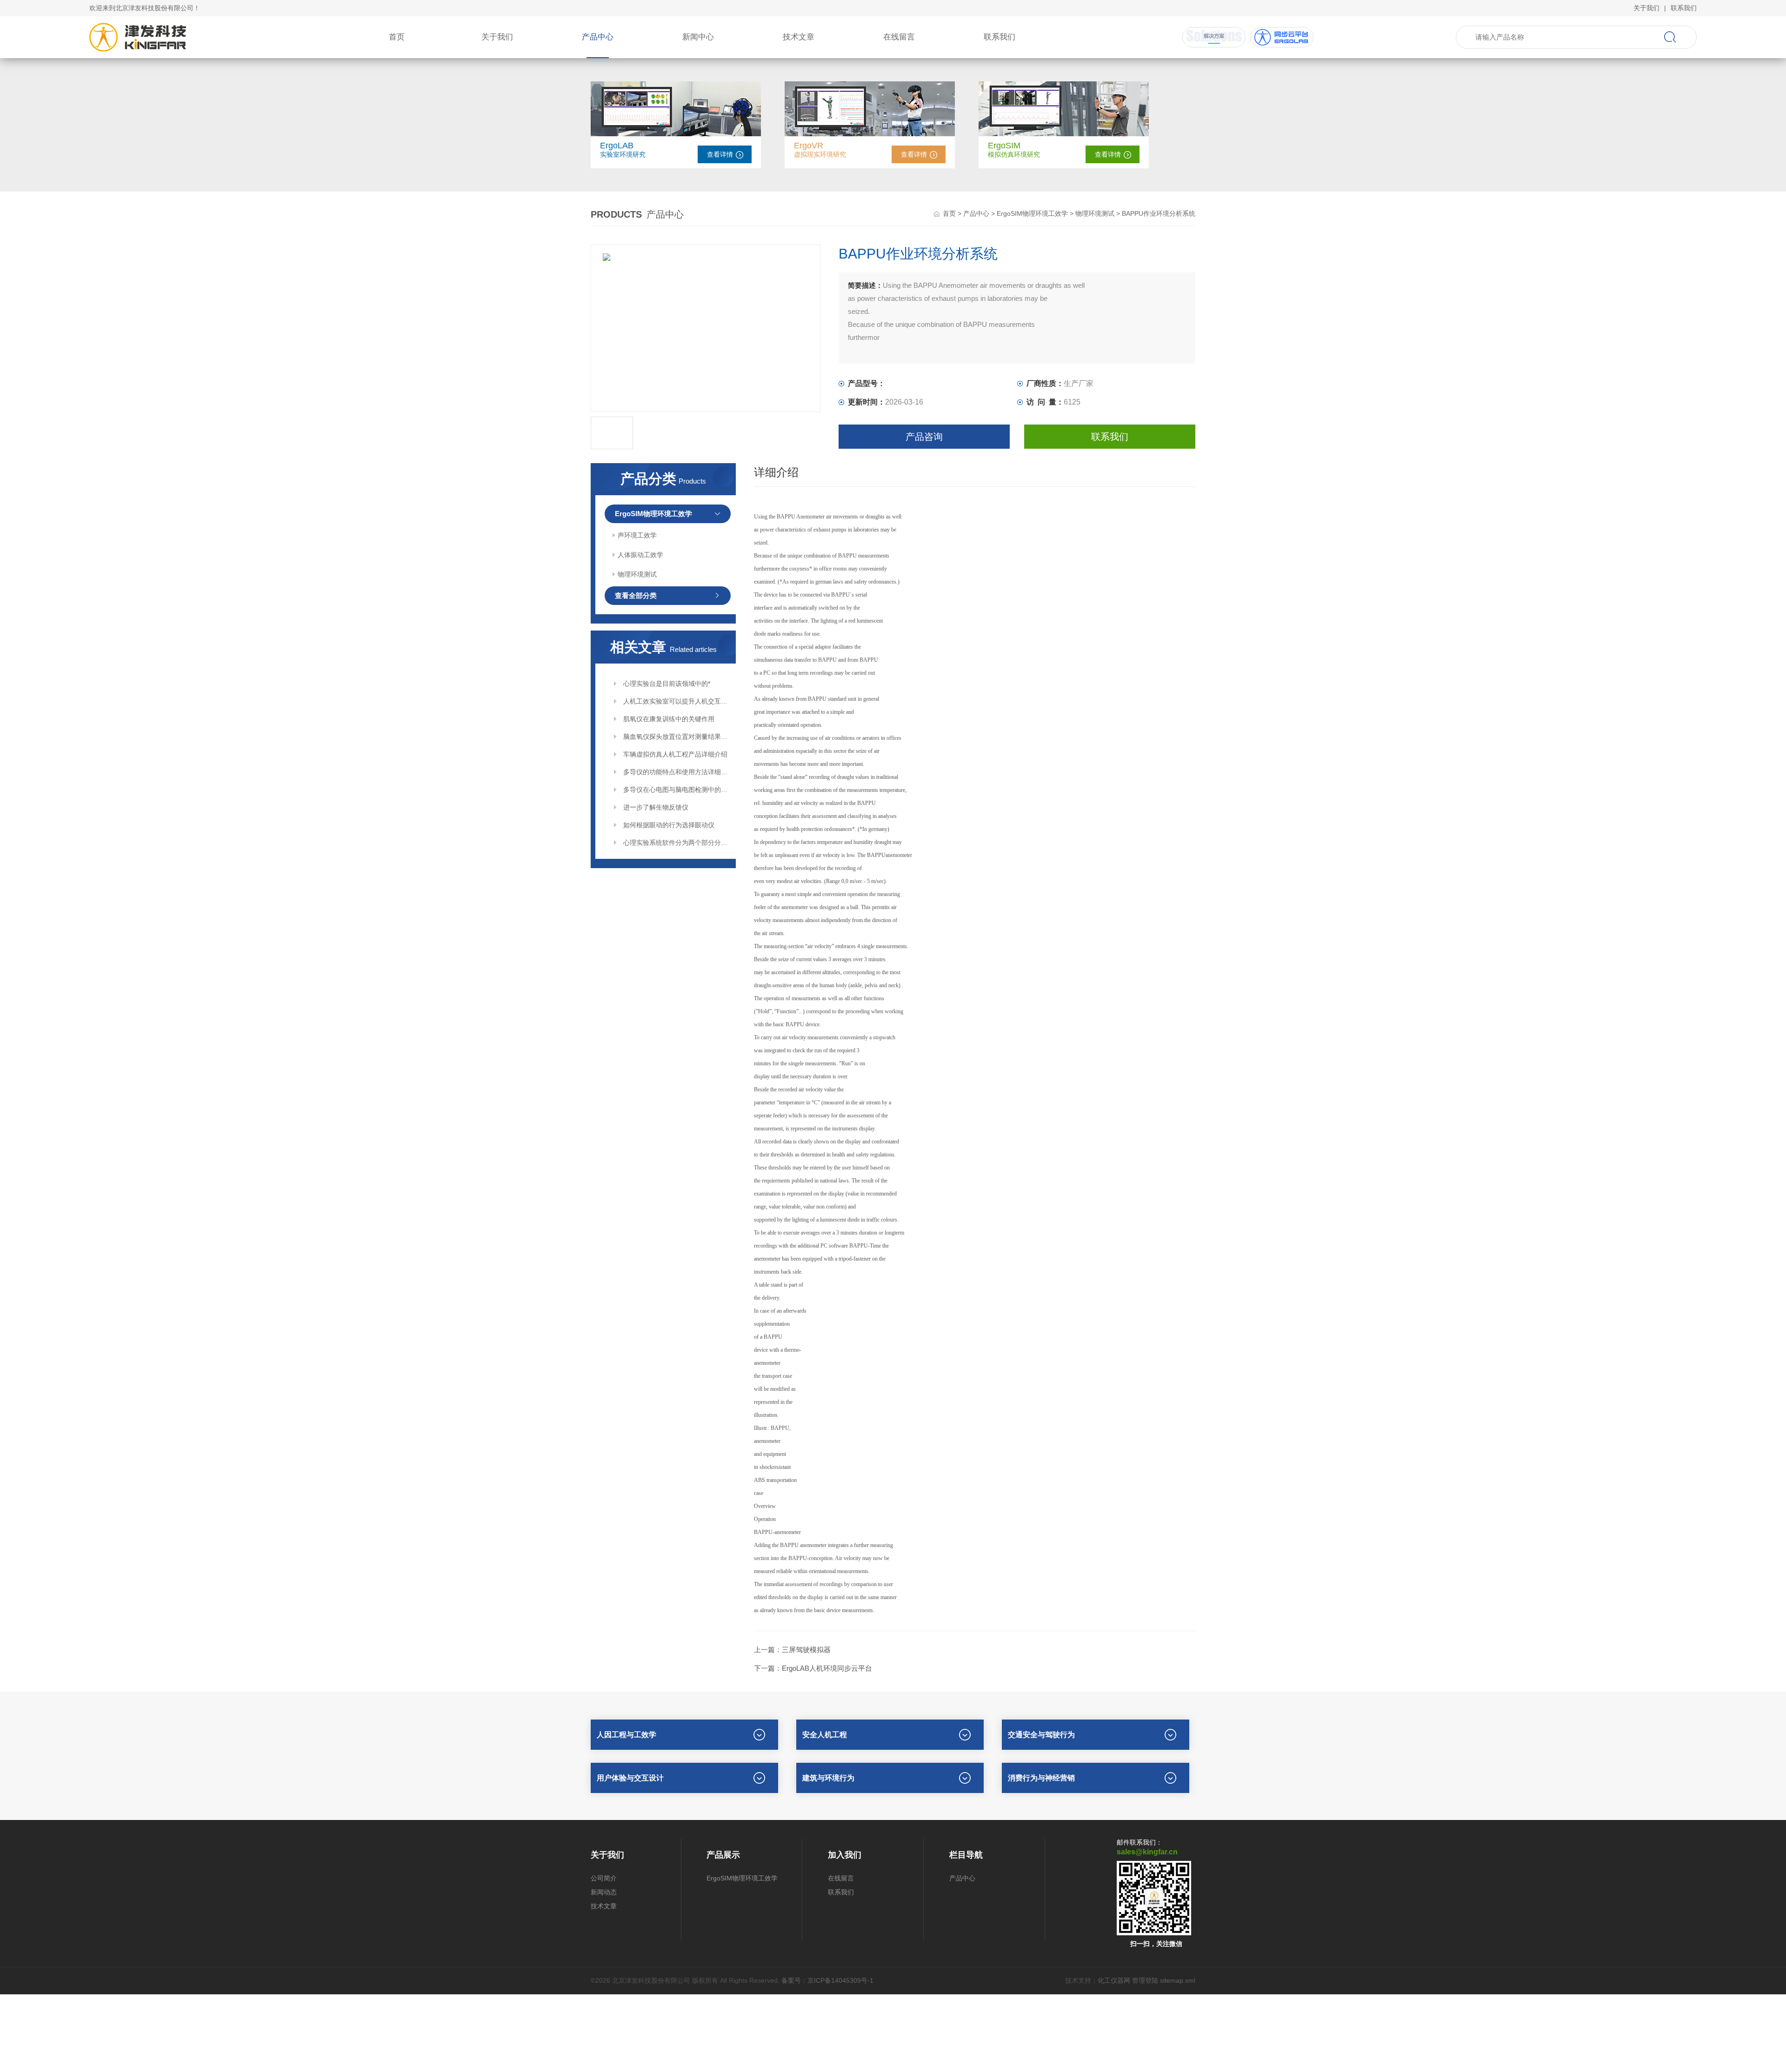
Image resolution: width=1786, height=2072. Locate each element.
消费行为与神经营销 (1041, 1778)
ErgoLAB (617, 146)
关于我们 (1646, 8)
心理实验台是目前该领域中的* (667, 684)
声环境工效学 (637, 535)
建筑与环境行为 (828, 1778)
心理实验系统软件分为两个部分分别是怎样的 (676, 843)
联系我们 (1684, 8)
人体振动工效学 (640, 555)
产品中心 (598, 37)
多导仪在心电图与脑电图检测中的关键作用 (676, 790)
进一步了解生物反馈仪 (656, 807)
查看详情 (720, 154)
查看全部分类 (636, 595)
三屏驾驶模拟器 (806, 1650)
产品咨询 (924, 437)
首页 (397, 37)
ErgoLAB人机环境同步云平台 (827, 1668)
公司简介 (604, 1878)
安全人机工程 (825, 1735)
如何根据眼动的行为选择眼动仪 (669, 825)
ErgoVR (809, 146)
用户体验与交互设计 (630, 1778)
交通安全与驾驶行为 (1041, 1735)
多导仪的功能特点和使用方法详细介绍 (676, 772)
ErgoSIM (1004, 146)
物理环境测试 (1095, 213)
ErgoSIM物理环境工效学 (1032, 213)
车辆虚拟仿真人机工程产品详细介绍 (675, 754)
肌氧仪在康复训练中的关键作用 (669, 719)
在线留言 (899, 37)
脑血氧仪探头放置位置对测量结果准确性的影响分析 (676, 737)
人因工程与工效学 (626, 1735)
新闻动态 (604, 1892)
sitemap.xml (1178, 1980)
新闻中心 (698, 37)
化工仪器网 (1114, 1980)
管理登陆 (1145, 1980)
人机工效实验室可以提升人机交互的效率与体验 (676, 701)
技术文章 (799, 37)
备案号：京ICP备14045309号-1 (827, 1980)
